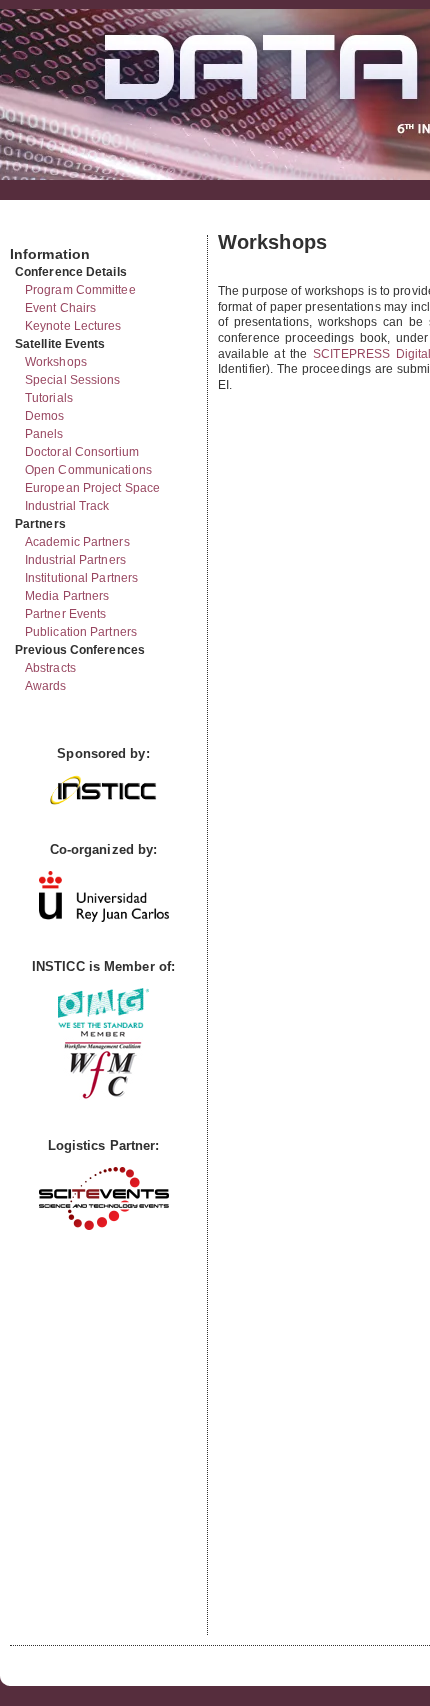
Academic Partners (77, 542)
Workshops (56, 362)
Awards (46, 686)
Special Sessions (73, 380)
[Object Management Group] (103, 1023)
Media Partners (67, 596)
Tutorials (49, 398)
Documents (31, 227)
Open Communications (88, 470)
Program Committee (80, 290)
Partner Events (65, 614)
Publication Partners (81, 632)
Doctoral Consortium (82, 452)
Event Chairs (60, 308)
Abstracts (50, 668)
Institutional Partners (81, 578)
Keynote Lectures (73, 326)
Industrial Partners (75, 560)
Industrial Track (67, 506)
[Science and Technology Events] (104, 1225)
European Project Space (92, 488)
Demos (45, 416)
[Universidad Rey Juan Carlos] (104, 917)
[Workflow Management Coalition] (103, 1096)
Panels (44, 434)
